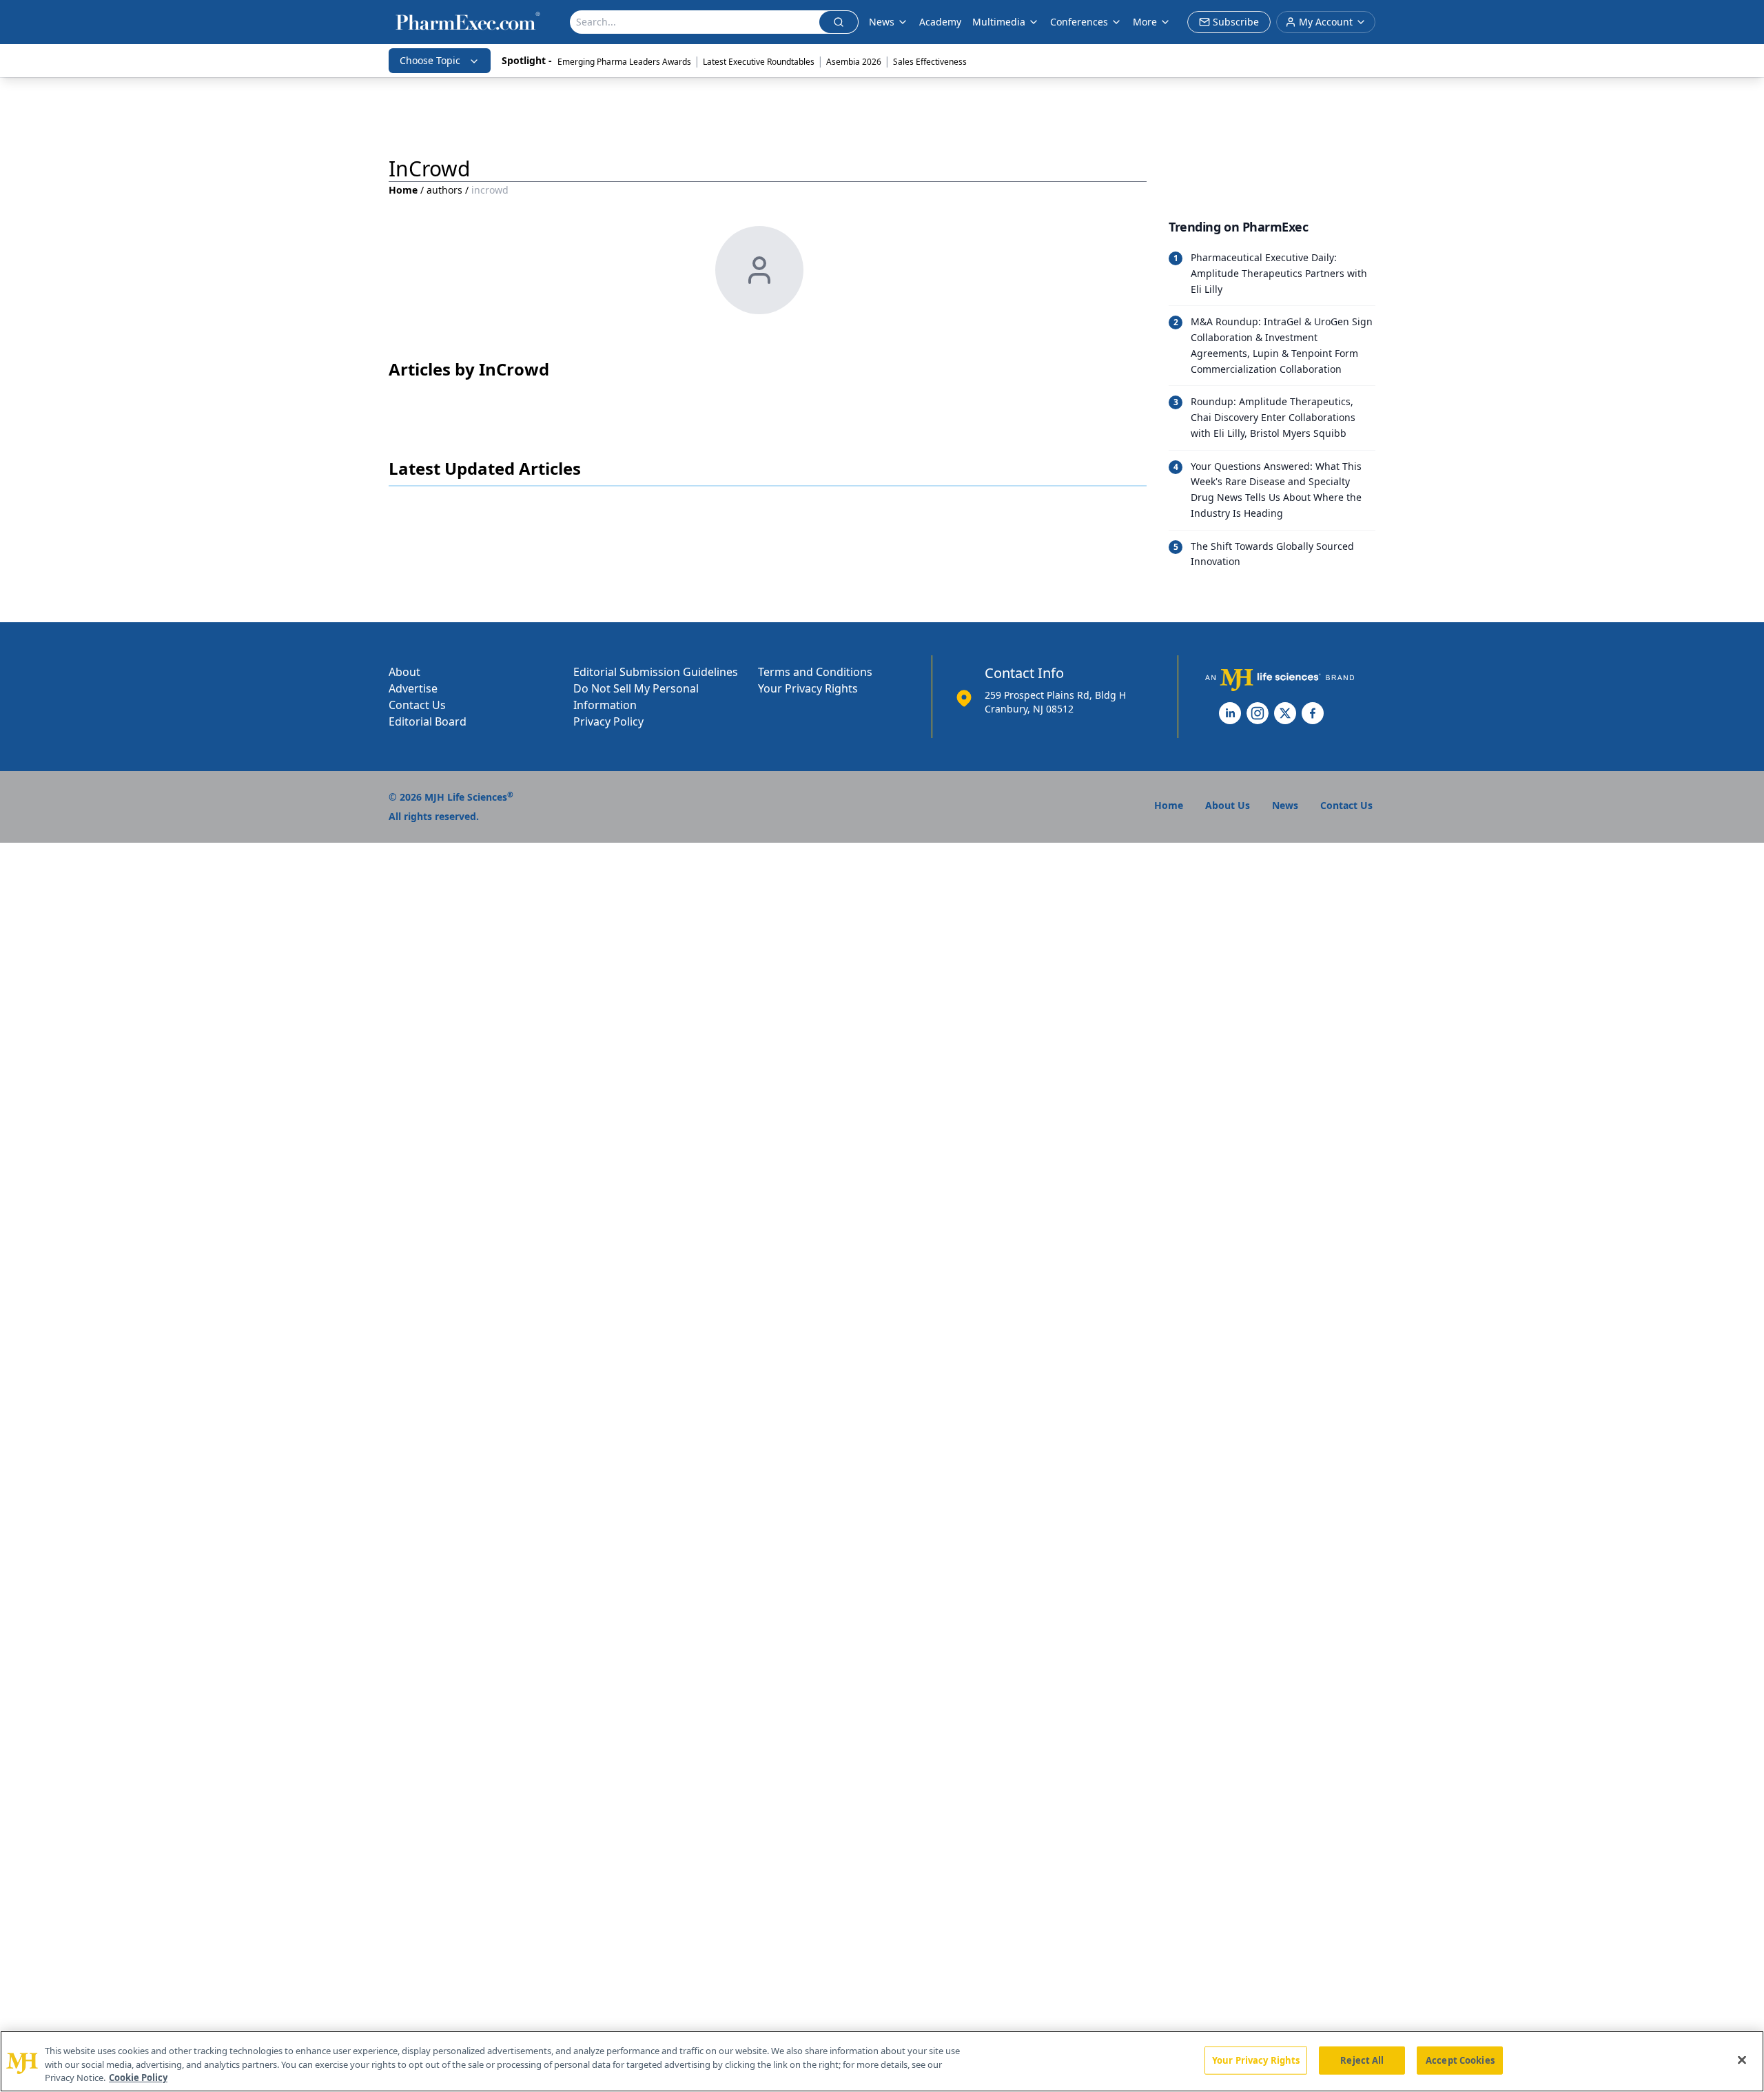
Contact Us (417, 705)
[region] (882, 2061)
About (404, 672)
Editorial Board (428, 721)
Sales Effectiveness (930, 62)
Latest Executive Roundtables (759, 62)
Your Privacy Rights (808, 688)
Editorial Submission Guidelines (656, 672)
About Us (1228, 805)
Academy (940, 22)
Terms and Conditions (815, 672)
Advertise (413, 688)
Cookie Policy (138, 2078)
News (882, 22)
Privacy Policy (608, 721)
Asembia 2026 (854, 62)
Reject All (1362, 2060)
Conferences (1079, 22)
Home (403, 190)
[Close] (1742, 2060)
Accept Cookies (1460, 2060)
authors (444, 190)
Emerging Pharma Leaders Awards (624, 62)
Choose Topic (430, 60)
